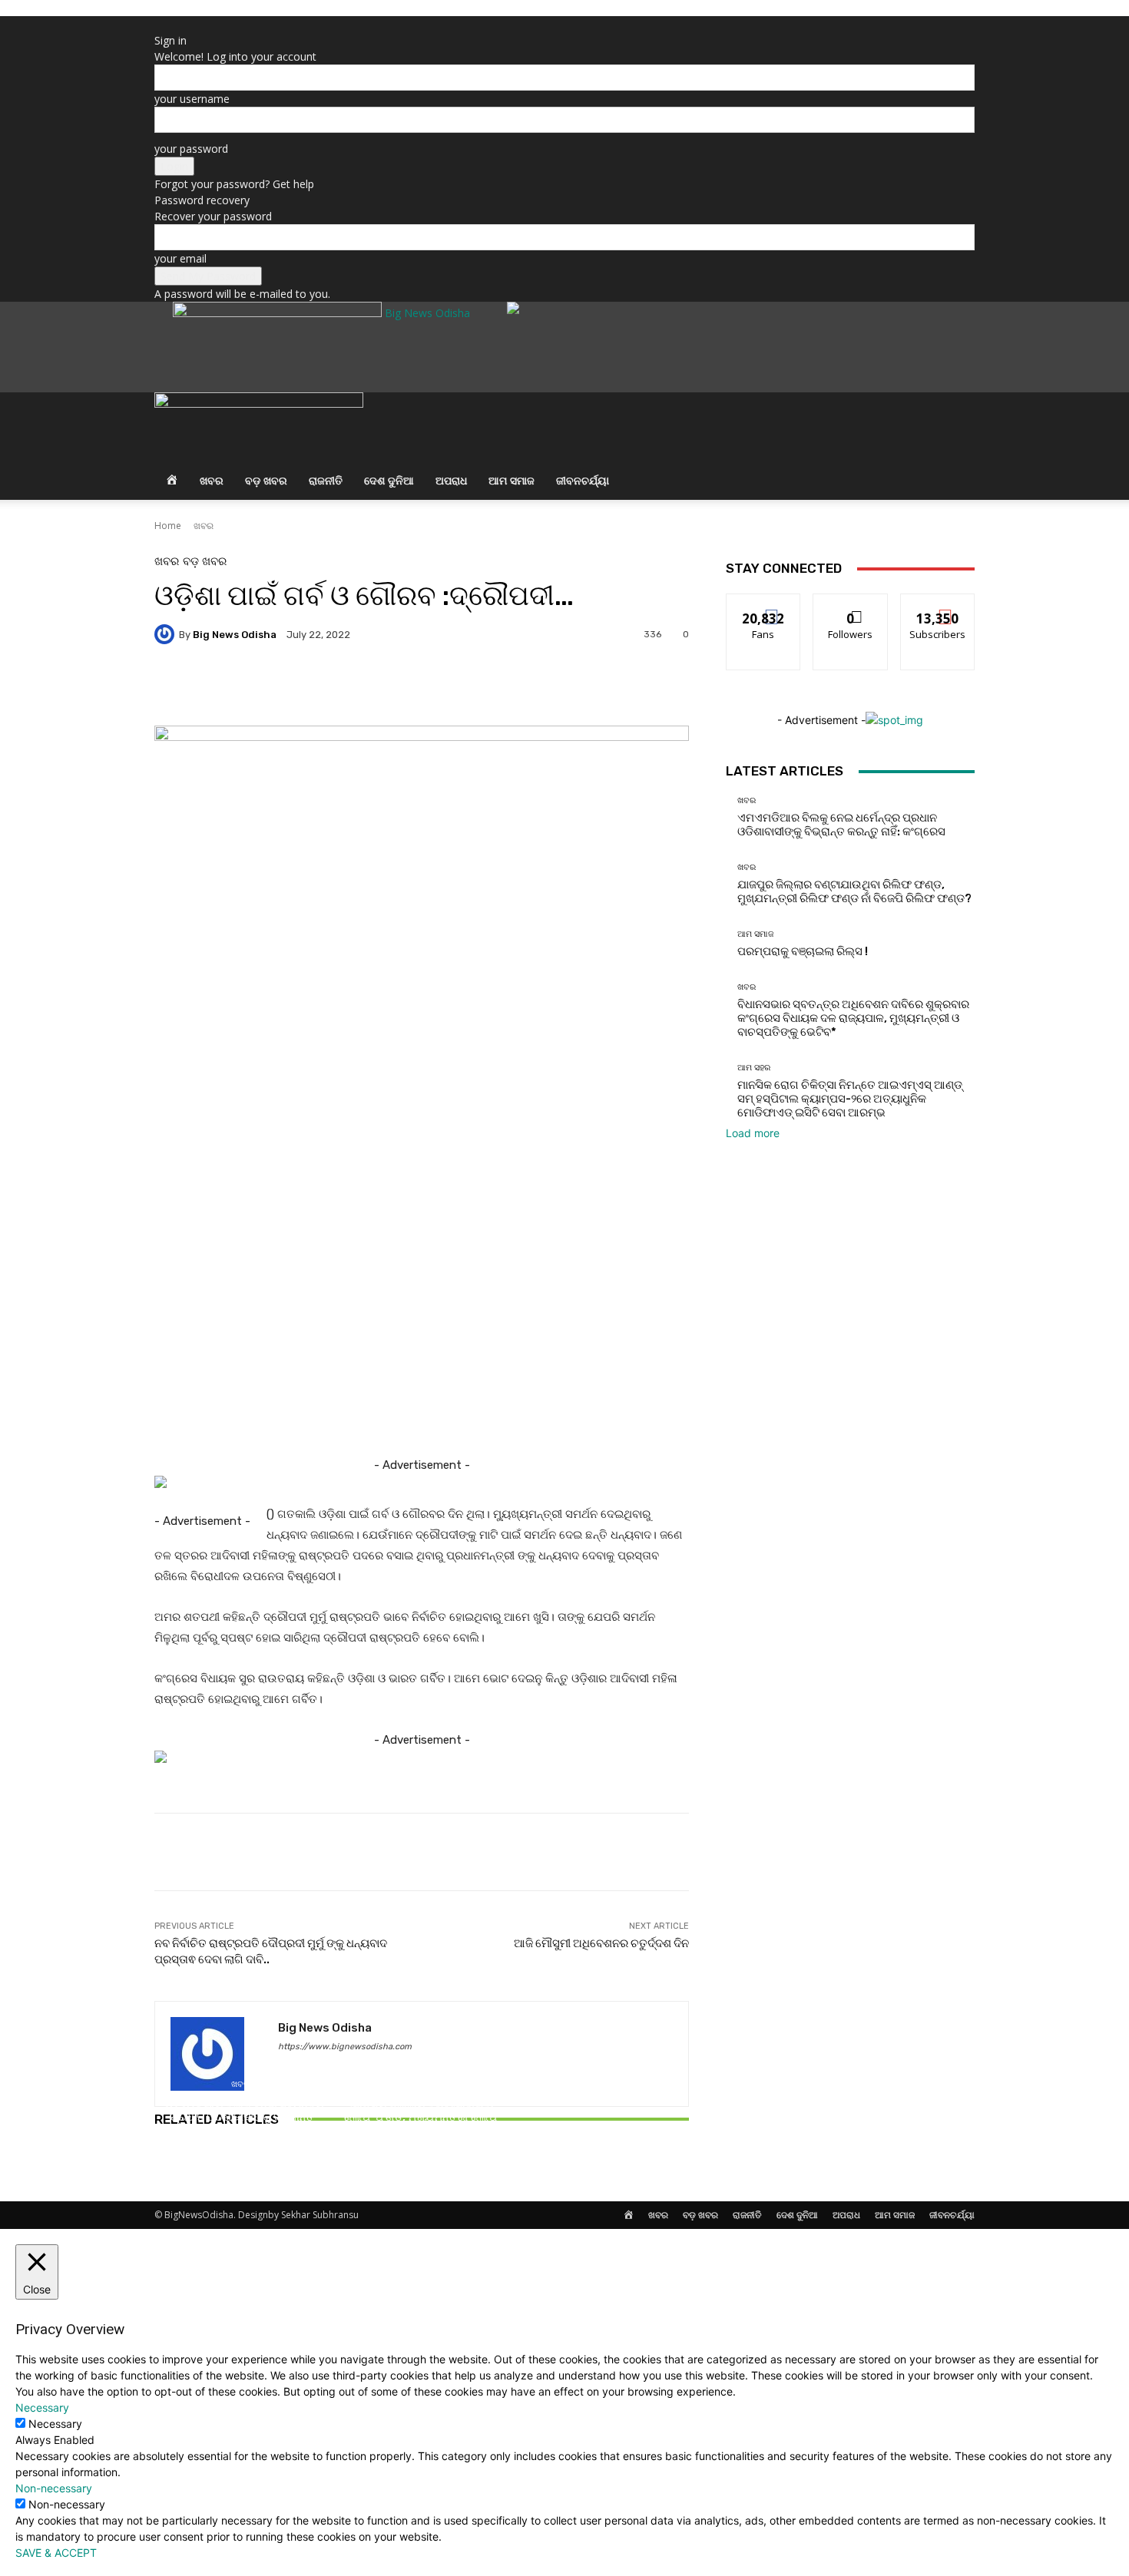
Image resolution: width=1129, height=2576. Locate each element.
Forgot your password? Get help (234, 184)
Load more (753, 1133)
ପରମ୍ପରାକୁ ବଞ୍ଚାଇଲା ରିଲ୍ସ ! (601, 2131)
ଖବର (212, 480)
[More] (568, 687)
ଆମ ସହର (754, 1068)
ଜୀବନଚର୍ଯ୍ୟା (583, 480)
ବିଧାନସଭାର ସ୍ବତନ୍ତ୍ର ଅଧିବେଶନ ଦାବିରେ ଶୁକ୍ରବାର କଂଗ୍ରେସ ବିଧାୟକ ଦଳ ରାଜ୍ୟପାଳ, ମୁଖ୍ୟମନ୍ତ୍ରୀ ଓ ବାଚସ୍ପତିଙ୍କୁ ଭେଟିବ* (853, 1018)
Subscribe (938, 605)
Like (764, 605)
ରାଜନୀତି (326, 480)
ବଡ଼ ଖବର (266, 480)
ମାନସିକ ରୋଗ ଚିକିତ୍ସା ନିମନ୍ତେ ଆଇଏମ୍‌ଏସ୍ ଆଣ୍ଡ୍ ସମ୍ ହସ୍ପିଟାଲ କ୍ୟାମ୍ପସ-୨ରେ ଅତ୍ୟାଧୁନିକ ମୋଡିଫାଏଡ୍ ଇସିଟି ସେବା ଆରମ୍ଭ (850, 1099)
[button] (956, 413)
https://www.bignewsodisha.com (345, 2047)
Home (168, 526)
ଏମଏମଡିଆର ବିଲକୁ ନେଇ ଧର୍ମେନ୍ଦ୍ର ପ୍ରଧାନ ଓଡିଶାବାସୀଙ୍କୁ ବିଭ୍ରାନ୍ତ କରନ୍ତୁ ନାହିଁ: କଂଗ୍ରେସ (242, 2117)
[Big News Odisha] (167, 634)
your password (191, 149)
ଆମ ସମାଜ (512, 480)
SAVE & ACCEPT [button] (56, 2553)
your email (180, 258)
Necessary (55, 2424)
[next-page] (167, 2163)
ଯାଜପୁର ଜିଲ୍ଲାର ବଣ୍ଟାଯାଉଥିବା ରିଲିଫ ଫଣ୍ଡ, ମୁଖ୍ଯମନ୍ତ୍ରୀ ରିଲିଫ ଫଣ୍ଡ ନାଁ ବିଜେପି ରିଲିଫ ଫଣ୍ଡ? (421, 2117)
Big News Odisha (235, 635)
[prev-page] (159, 2163)
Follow (851, 605)
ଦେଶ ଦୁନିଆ (389, 480)
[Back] (159, 24)
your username (192, 99)
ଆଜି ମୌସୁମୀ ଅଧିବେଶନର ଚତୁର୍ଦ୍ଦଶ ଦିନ (601, 1943)
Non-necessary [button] (54, 2488)
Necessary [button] (42, 2407)
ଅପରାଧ (451, 480)
